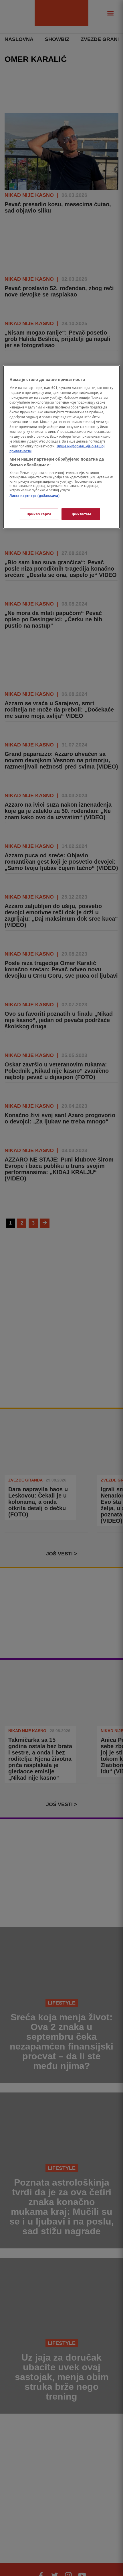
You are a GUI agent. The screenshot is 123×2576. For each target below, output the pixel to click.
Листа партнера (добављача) (34, 495)
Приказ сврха (39, 514)
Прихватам (81, 514)
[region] (62, 447)
